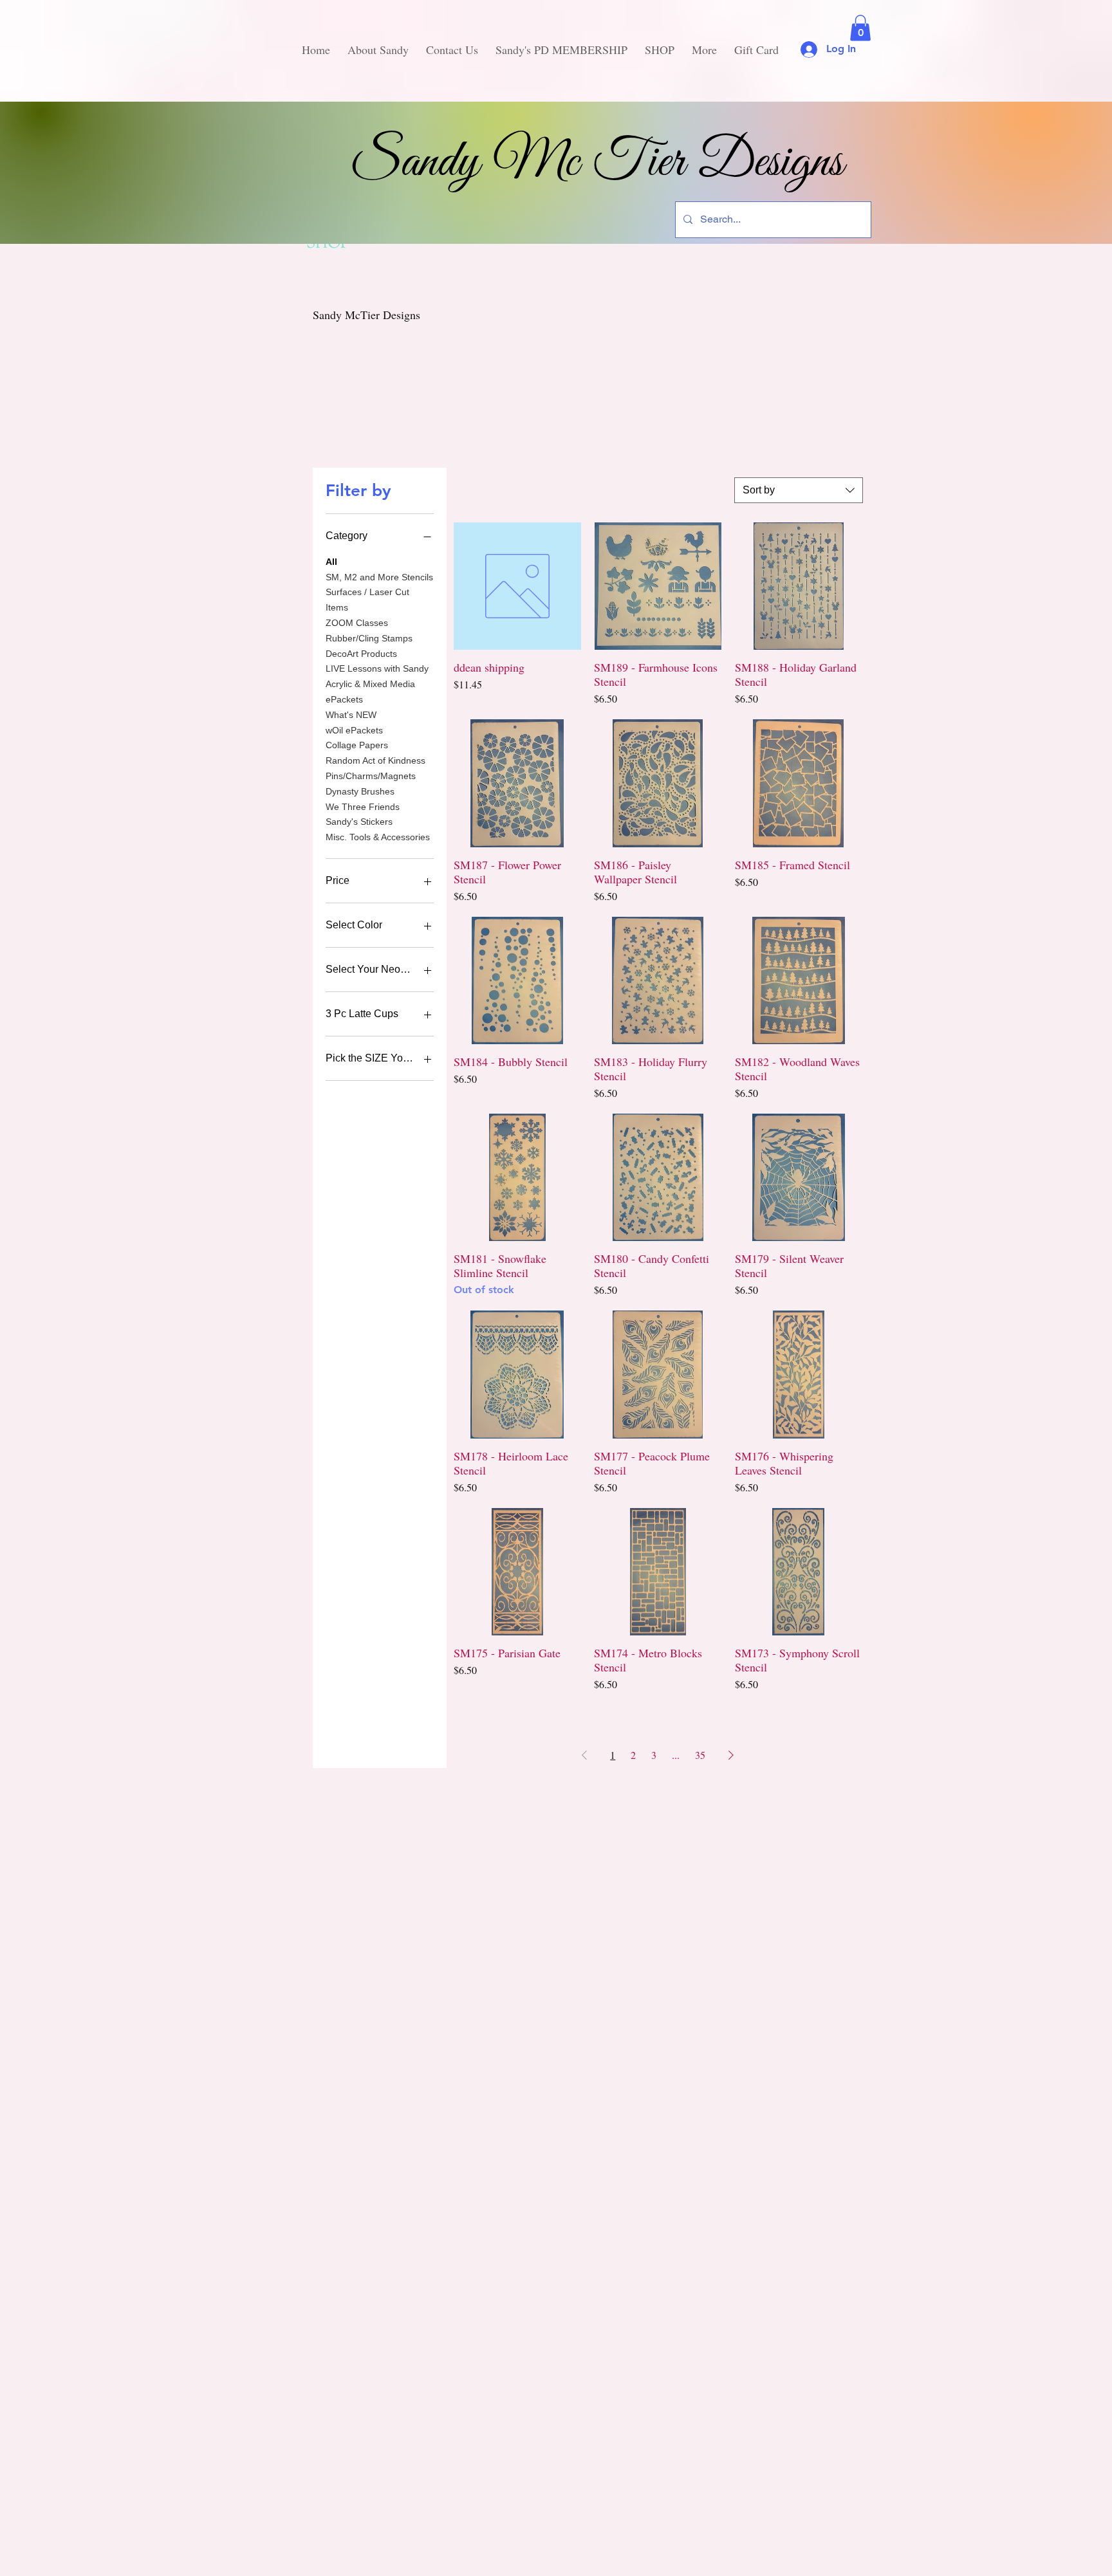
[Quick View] (517, 586)
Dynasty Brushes (360, 791)
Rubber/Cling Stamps (369, 638)
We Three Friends (363, 807)
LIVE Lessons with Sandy (377, 668)
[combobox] (799, 490)
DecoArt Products (361, 654)
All (331, 562)
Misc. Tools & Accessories (378, 837)
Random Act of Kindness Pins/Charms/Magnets (375, 768)
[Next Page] (731, 1755)
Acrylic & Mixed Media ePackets (370, 692)
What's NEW (351, 715)
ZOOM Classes (357, 623)
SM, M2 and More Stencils (379, 577)
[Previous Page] (584, 1755)
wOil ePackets (354, 730)
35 (700, 1755)
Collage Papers (357, 745)
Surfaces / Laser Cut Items (367, 600)
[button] (860, 28)
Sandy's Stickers (359, 822)
